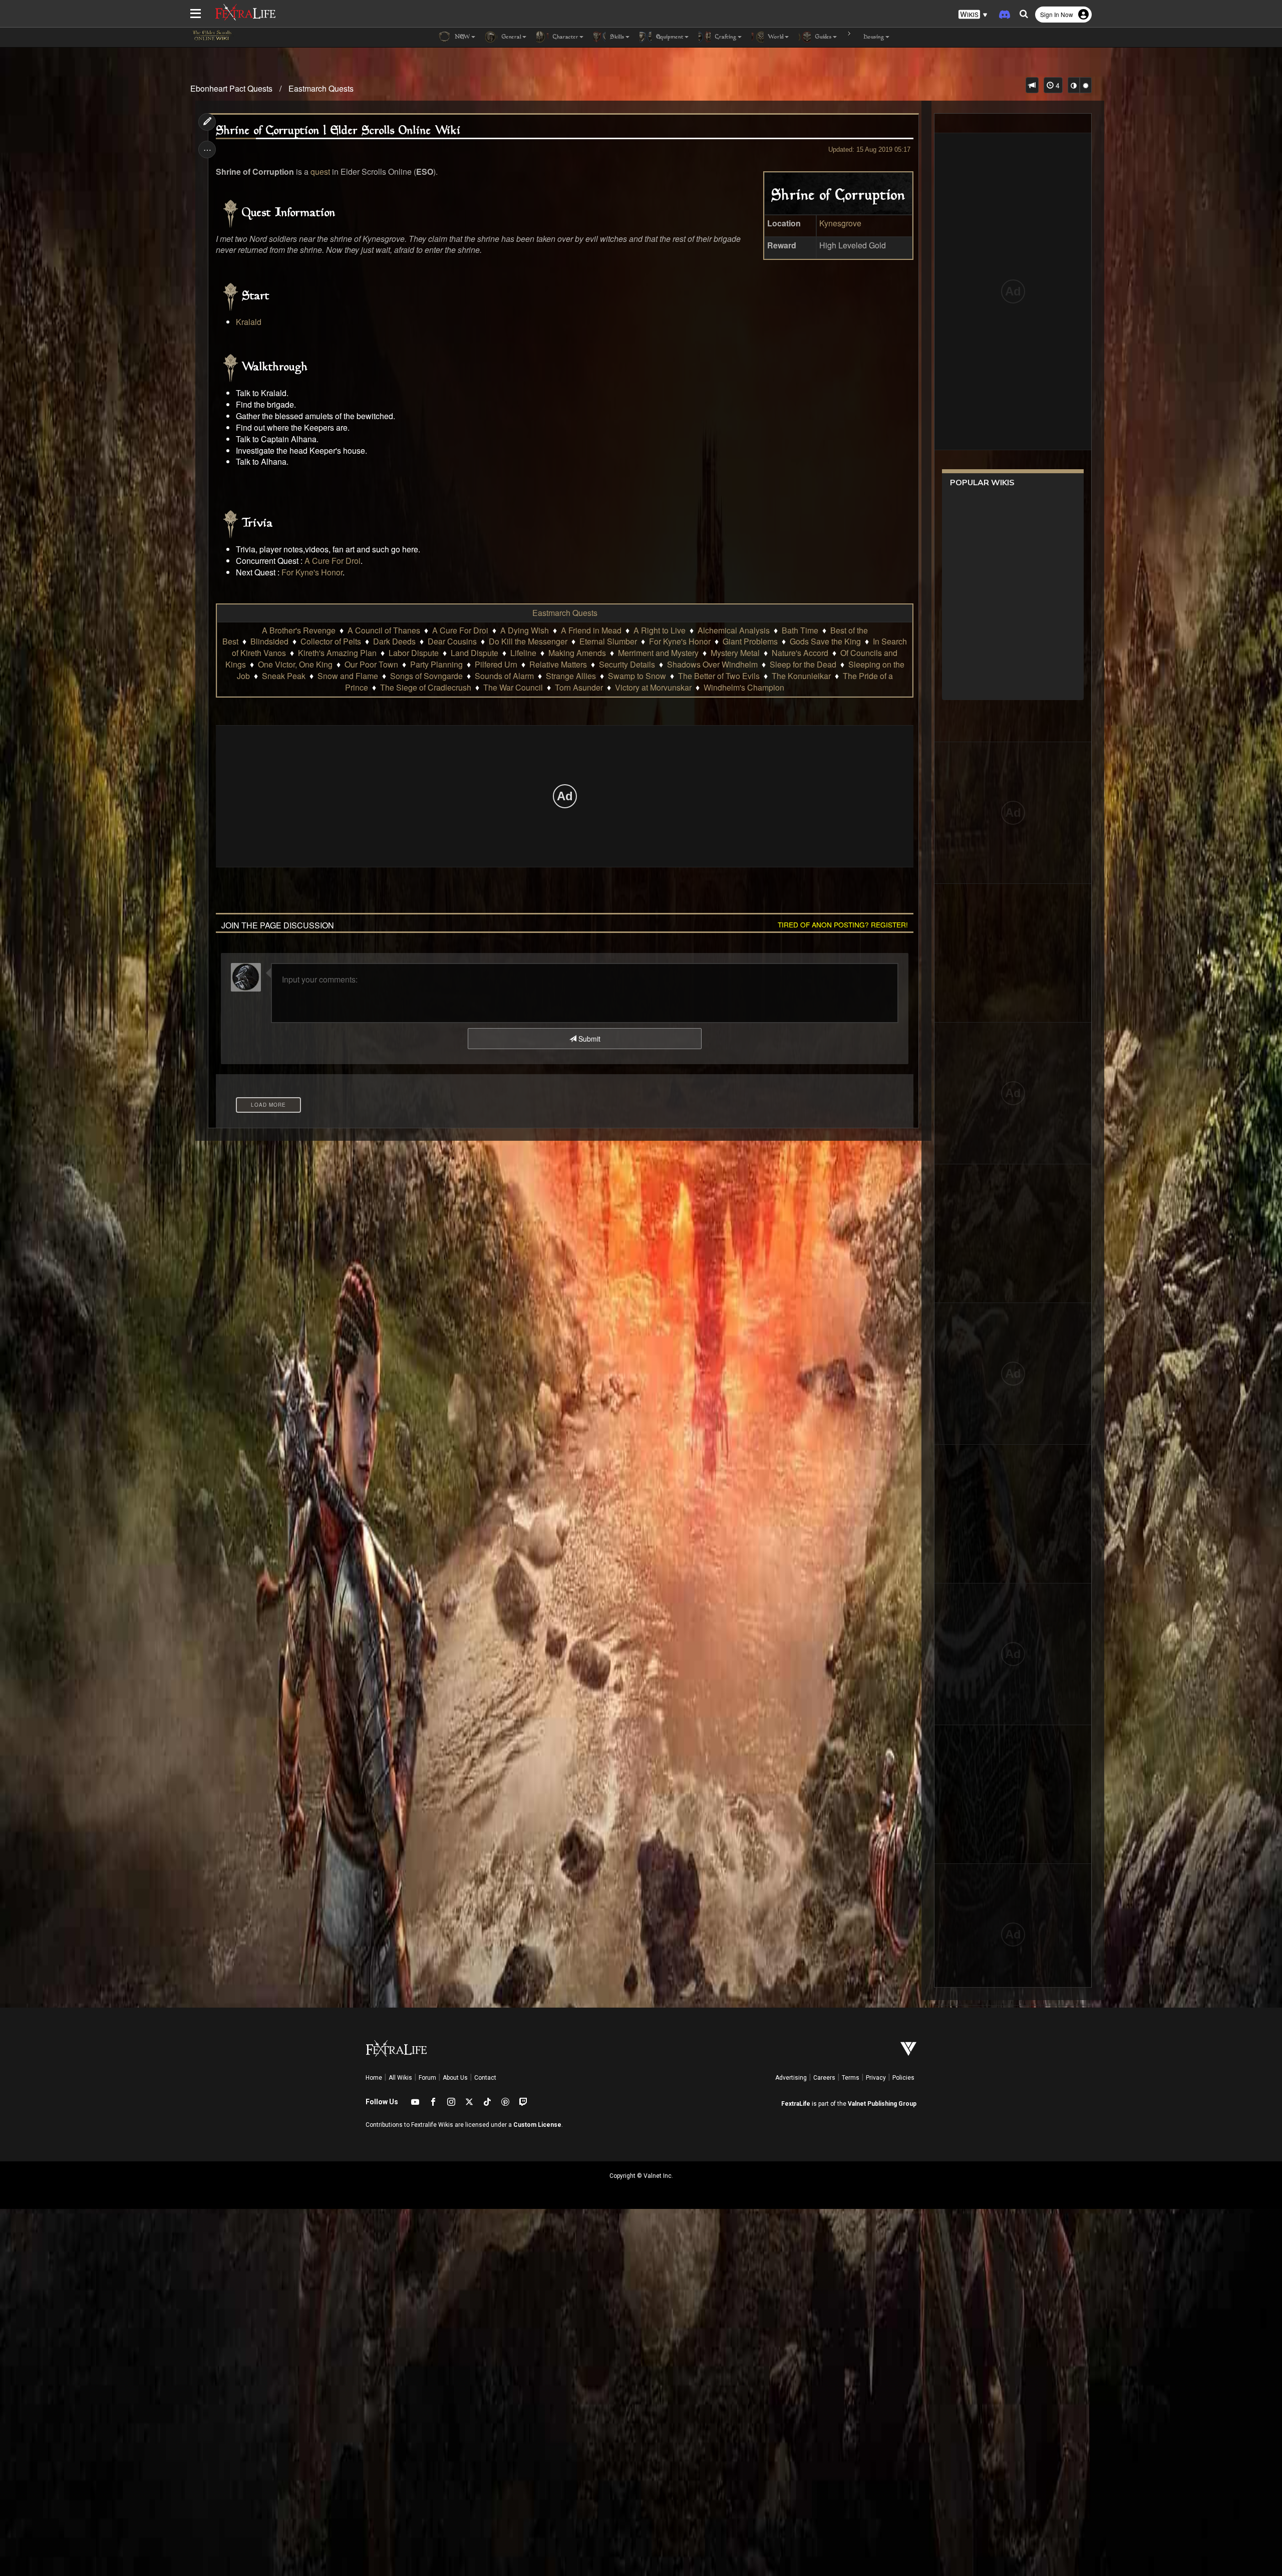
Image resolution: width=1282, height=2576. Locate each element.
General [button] (511, 37)
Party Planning (436, 664)
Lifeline (523, 653)
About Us (455, 2078)
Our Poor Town (371, 664)
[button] (973, 15)
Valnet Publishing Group (882, 2104)
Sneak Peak (284, 676)
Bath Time (800, 630)
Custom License (537, 2125)
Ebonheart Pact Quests (231, 88)
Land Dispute (474, 653)
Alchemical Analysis (734, 630)
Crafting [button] (725, 37)
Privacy (876, 2078)
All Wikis (400, 2078)
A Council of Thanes (384, 630)
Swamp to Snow (637, 676)
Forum (427, 2078)
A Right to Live (660, 630)
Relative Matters (558, 664)
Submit (588, 1039)
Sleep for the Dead (803, 664)
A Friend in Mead (591, 630)
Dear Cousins (452, 641)
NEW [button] (461, 37)
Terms (851, 2078)
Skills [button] (616, 37)
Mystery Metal (735, 653)
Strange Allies (571, 676)
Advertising (791, 2078)
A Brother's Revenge (299, 630)
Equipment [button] (669, 37)
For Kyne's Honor (312, 572)
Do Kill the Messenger (528, 641)
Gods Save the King (825, 641)
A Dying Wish (525, 630)
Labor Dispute (414, 653)
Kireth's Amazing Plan (337, 653)
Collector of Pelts (331, 641)
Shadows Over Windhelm (712, 664)
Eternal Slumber (608, 641)
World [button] (775, 37)
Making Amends (577, 653)
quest (320, 172)
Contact (485, 2078)
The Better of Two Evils (719, 676)
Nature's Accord (800, 653)
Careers (824, 2078)
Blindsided (269, 641)
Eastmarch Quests (321, 88)
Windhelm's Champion (744, 687)
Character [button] (565, 37)
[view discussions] (1032, 85)
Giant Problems (750, 641)
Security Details (627, 664)
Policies (903, 2078)
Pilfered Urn (496, 664)
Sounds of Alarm (504, 676)
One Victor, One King (295, 664)
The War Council (513, 687)
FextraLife (796, 2104)
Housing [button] (873, 37)
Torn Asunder (579, 687)
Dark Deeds (394, 641)
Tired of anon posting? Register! (843, 924)
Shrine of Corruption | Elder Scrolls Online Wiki (338, 131)
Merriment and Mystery (658, 653)
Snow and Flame (348, 676)
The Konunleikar (801, 676)
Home (374, 2078)
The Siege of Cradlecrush (426, 687)
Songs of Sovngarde (426, 676)
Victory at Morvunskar (653, 687)
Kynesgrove (840, 223)
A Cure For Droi (333, 561)
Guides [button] (823, 37)
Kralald (249, 322)
